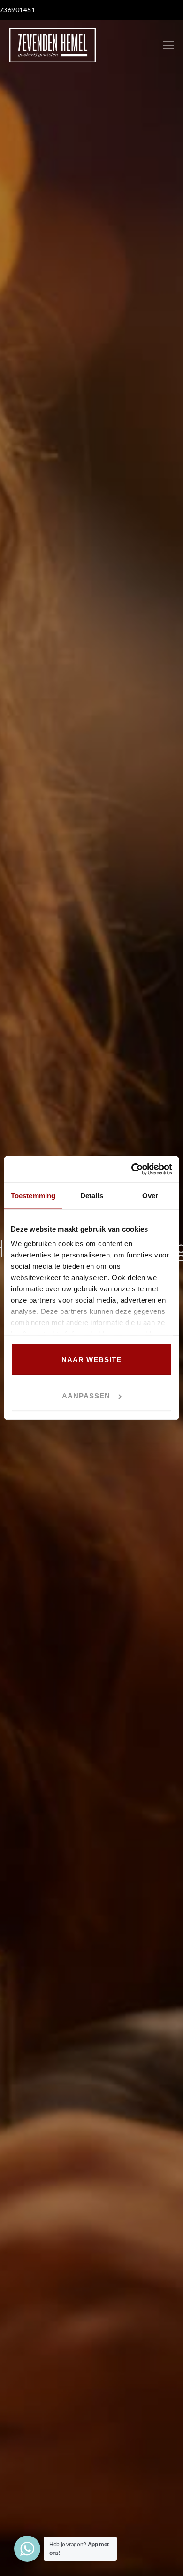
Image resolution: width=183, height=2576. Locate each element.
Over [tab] (150, 1195)
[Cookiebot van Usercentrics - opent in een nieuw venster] (132, 1170)
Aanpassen (86, 1396)
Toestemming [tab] (33, 1195)
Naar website (91, 1359)
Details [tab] (92, 1195)
